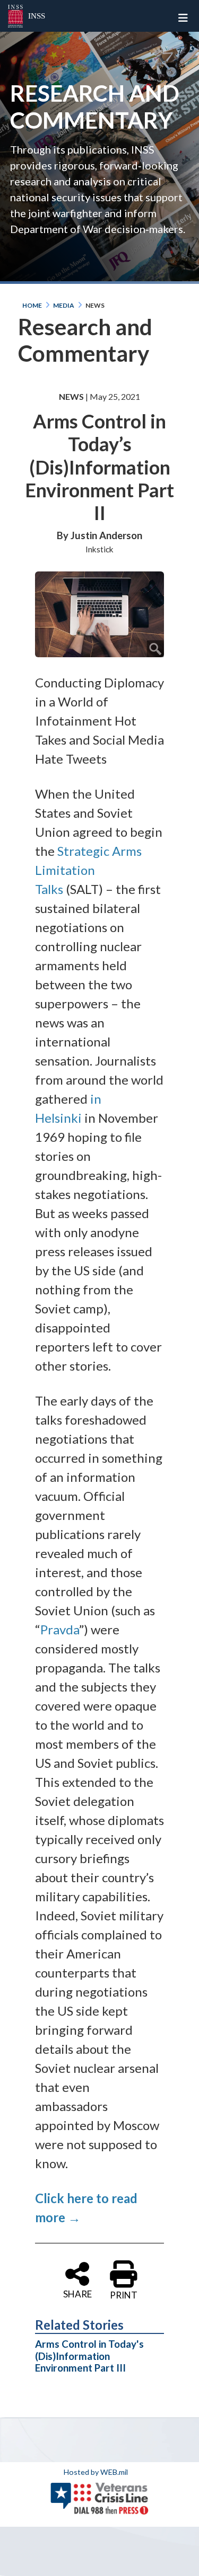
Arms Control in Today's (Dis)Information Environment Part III (89, 2356)
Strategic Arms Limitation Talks (88, 870)
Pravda (60, 1629)
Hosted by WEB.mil (96, 2472)
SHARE (77, 2293)
